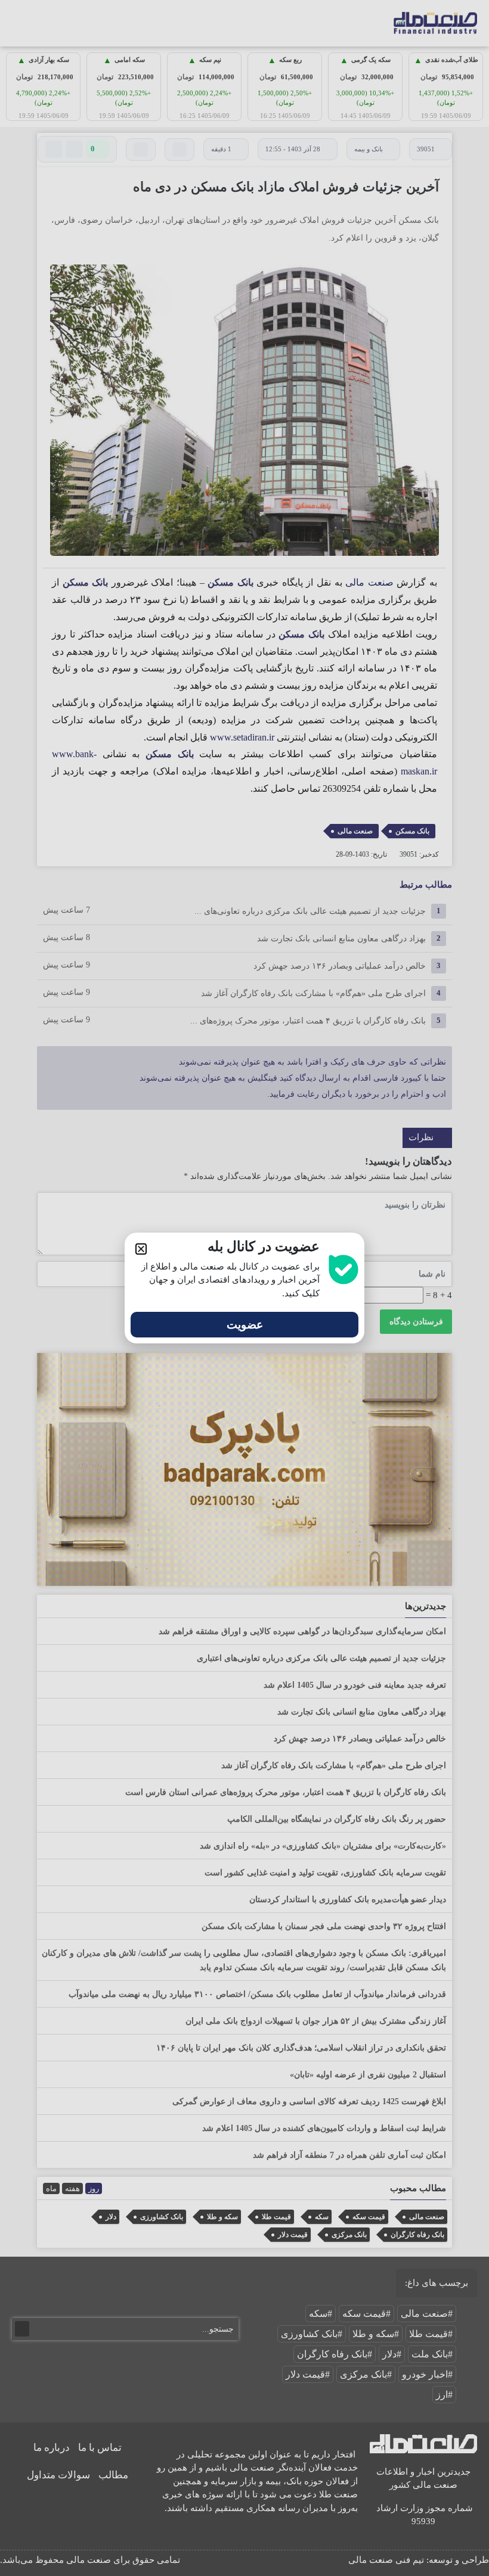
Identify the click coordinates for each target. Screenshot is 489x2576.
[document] (244, 1288)
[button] (141, 1249)
